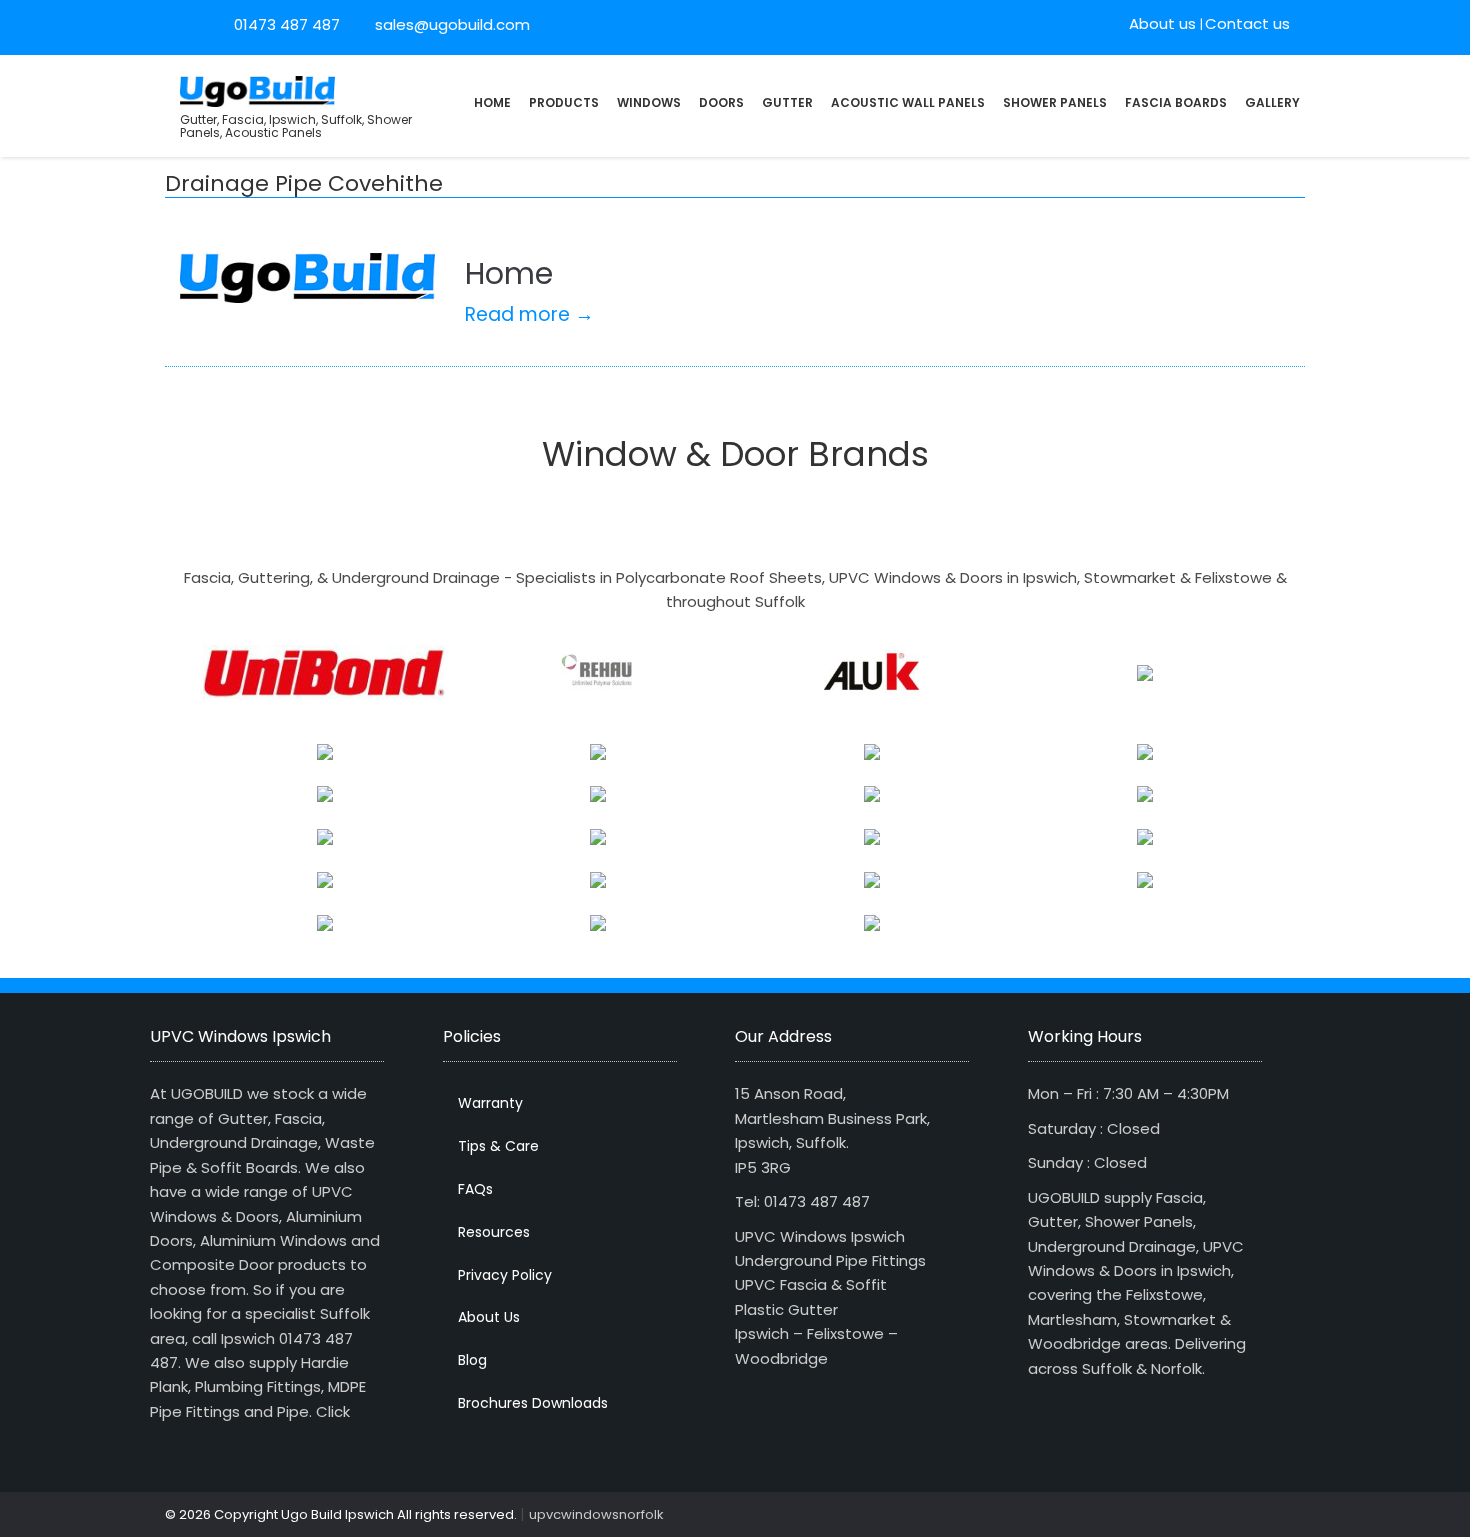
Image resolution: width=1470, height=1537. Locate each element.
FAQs (475, 1189)
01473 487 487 (287, 24)
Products (564, 102)
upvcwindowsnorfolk (596, 1514)
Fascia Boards (1176, 102)
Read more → (529, 314)
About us (1162, 23)
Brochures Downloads (533, 1403)
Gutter (787, 102)
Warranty (490, 1103)
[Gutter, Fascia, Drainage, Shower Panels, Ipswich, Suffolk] (257, 89)
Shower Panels (1055, 102)
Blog (472, 1360)
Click (333, 1411)
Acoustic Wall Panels (908, 102)
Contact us (1247, 23)
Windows (649, 102)
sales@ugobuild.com (450, 24)
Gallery (1272, 102)
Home (492, 102)
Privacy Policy (505, 1275)
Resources (494, 1232)
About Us (489, 1317)
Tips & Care (498, 1146)
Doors (721, 102)
